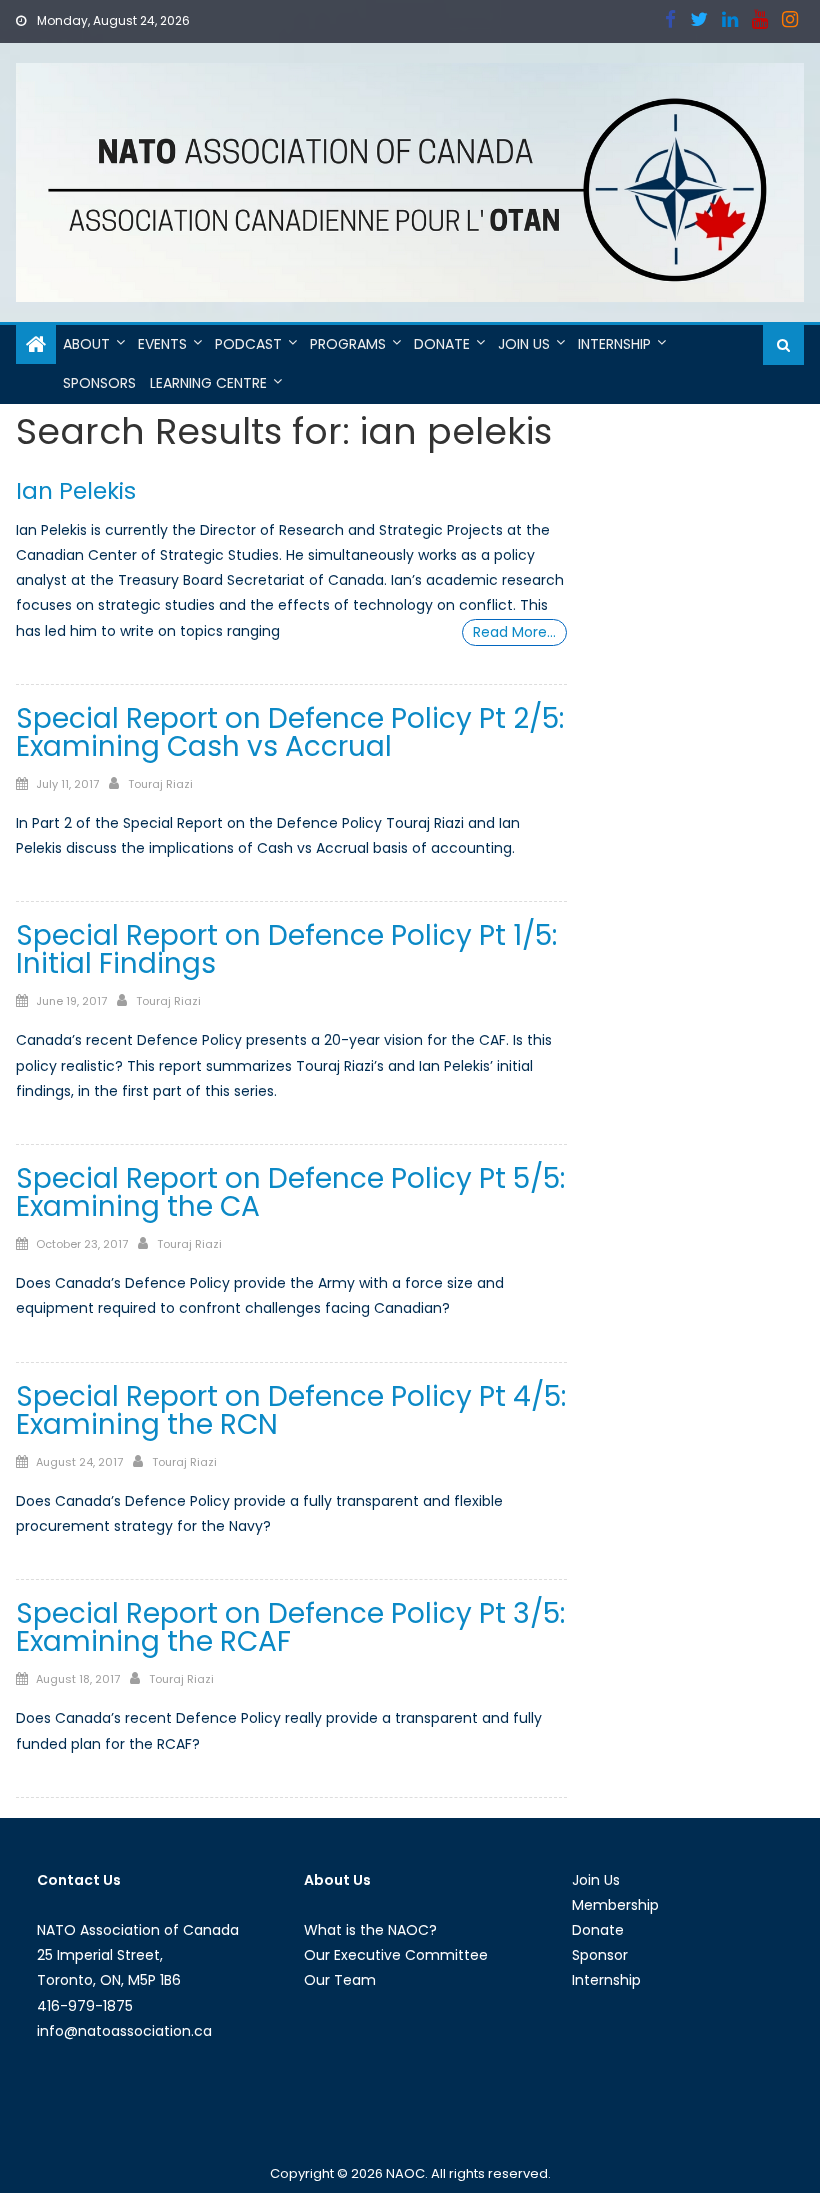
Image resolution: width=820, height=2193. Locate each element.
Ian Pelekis (76, 491)
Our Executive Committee (396, 1955)
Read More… (514, 632)
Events (162, 344)
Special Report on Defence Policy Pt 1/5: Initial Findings (286, 949)
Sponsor (600, 1955)
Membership (615, 1905)
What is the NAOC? (370, 1930)
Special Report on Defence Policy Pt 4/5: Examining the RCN (291, 1410)
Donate (442, 344)
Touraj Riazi (160, 784)
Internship (614, 344)
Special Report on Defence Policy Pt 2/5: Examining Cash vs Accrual (290, 732)
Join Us (524, 344)
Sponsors (99, 383)
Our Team (340, 1980)
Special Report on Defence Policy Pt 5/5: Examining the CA (290, 1192)
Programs (348, 344)
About (86, 344)
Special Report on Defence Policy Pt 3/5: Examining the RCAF (290, 1627)
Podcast (248, 344)
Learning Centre (208, 383)
